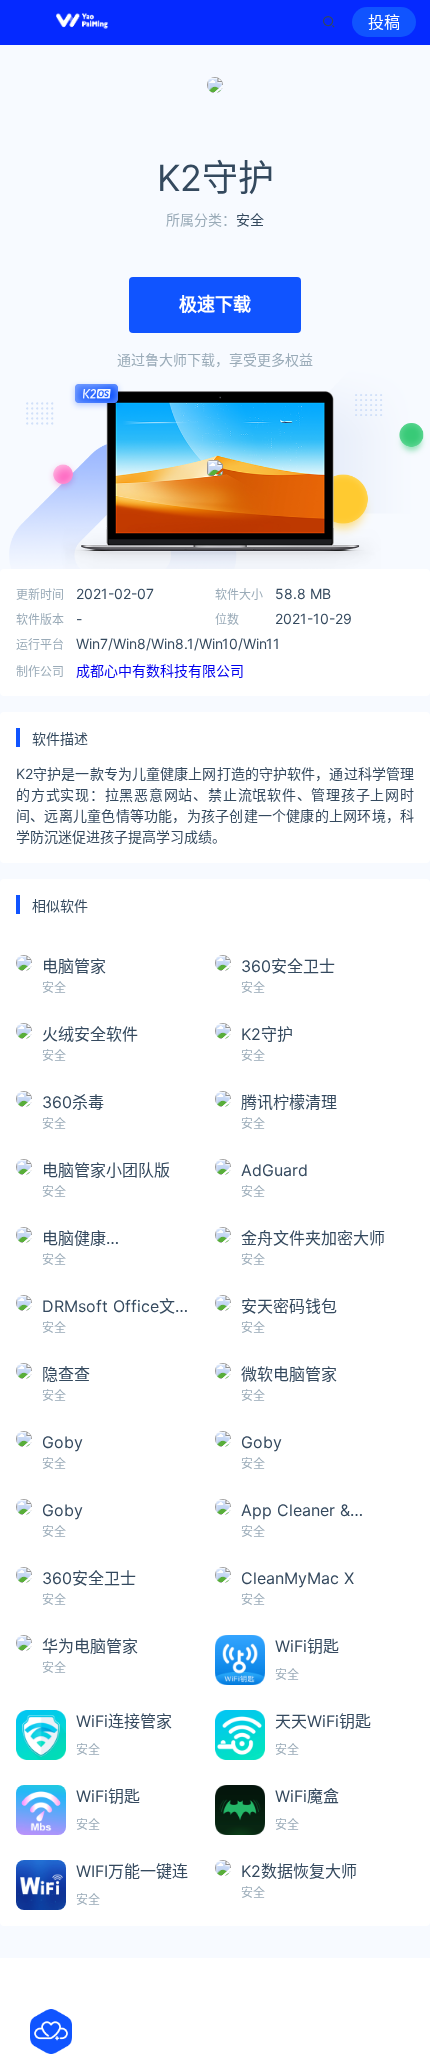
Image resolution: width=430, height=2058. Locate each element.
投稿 (384, 22)
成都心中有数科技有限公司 (160, 670)
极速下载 (215, 304)
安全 (250, 219)
